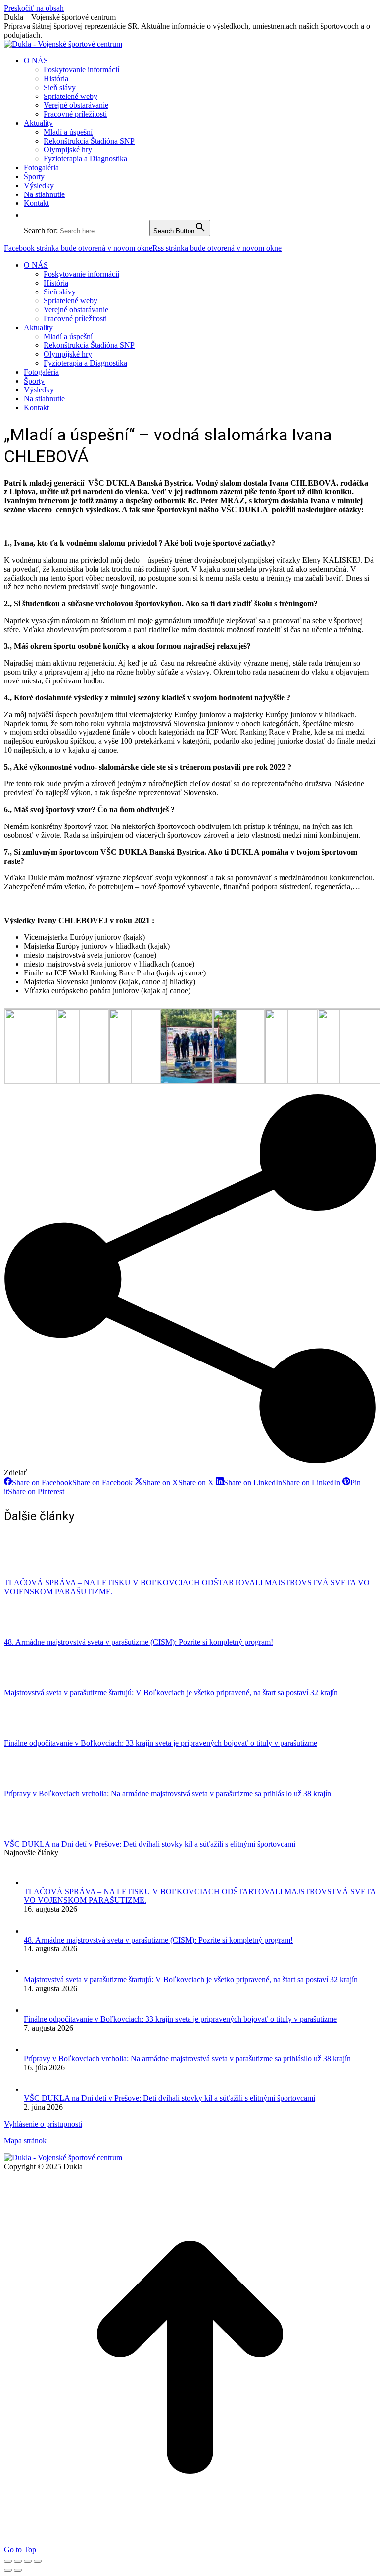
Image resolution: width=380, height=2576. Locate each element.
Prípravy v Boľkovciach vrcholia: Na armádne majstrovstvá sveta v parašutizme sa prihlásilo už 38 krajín (167, 1793)
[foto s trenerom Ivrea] (42, 1081)
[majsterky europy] (198, 1082)
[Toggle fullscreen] (28, 2561)
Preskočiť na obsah (34, 8)
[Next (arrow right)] (18, 2570)
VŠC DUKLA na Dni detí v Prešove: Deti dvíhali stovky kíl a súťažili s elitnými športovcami (150, 1844)
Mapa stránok (25, 2141)
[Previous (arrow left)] (8, 2570)
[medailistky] (250, 1081)
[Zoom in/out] (38, 2561)
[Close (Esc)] (8, 2561)
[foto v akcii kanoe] (146, 1081)
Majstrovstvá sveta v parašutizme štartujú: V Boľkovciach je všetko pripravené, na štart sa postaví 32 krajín (171, 1692)
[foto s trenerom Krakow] (94, 1081)
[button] (29, 215)
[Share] (18, 2561)
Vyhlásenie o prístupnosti (43, 2124)
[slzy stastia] (302, 1081)
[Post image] (31, 1574)
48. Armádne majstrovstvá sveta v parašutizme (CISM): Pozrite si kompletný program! (139, 1642)
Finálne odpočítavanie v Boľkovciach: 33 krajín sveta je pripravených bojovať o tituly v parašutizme (161, 1743)
